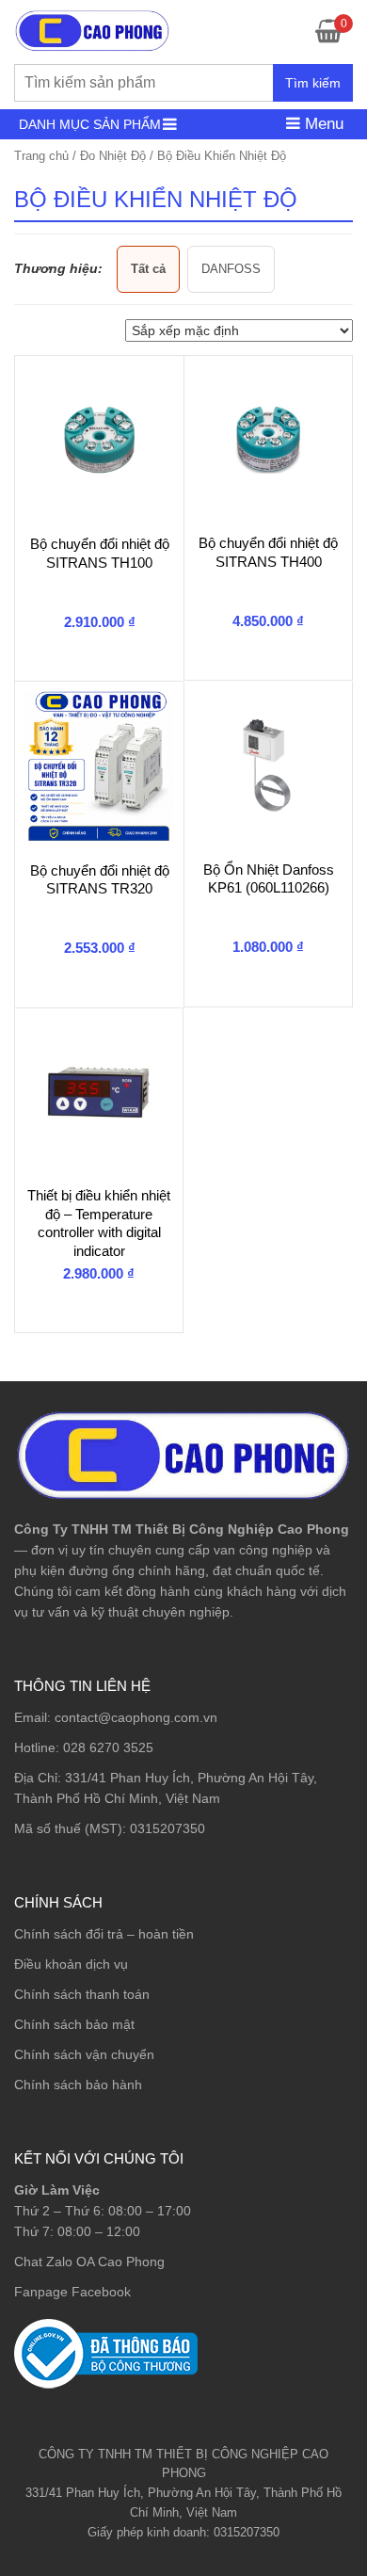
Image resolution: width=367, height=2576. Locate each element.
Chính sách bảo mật (74, 2024)
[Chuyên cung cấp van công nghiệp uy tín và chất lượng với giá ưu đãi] (92, 29)
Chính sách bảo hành (78, 2085)
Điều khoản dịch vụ (71, 1964)
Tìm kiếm (313, 83)
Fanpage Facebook (72, 2292)
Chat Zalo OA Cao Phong (89, 2262)
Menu (322, 124)
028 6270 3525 (108, 1747)
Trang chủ (41, 156)
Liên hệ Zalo (277, 2391)
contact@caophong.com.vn (136, 1717)
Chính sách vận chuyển (84, 2054)
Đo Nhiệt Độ (113, 156)
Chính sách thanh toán (82, 1994)
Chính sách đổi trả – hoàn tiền (104, 1934)
